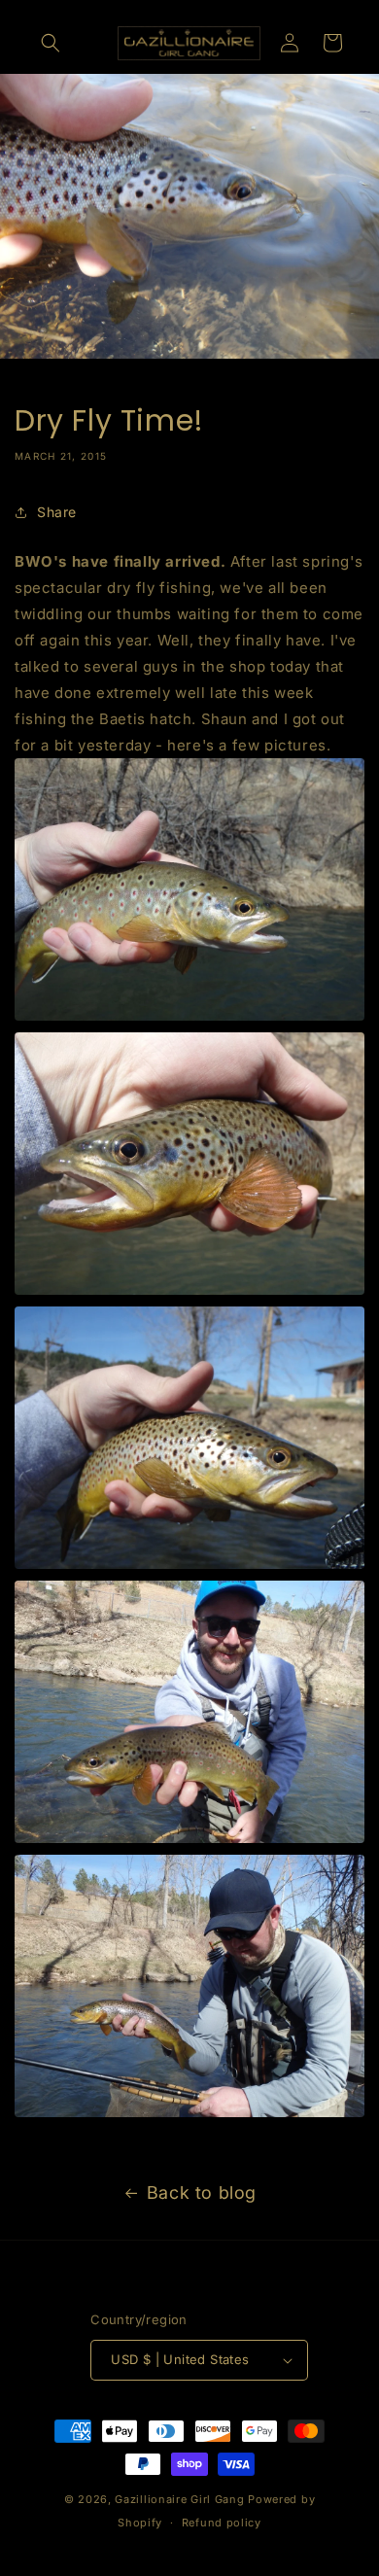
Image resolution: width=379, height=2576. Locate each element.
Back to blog (202, 2193)
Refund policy (222, 2523)
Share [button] (57, 512)
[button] (51, 43)
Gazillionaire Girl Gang (179, 2499)
